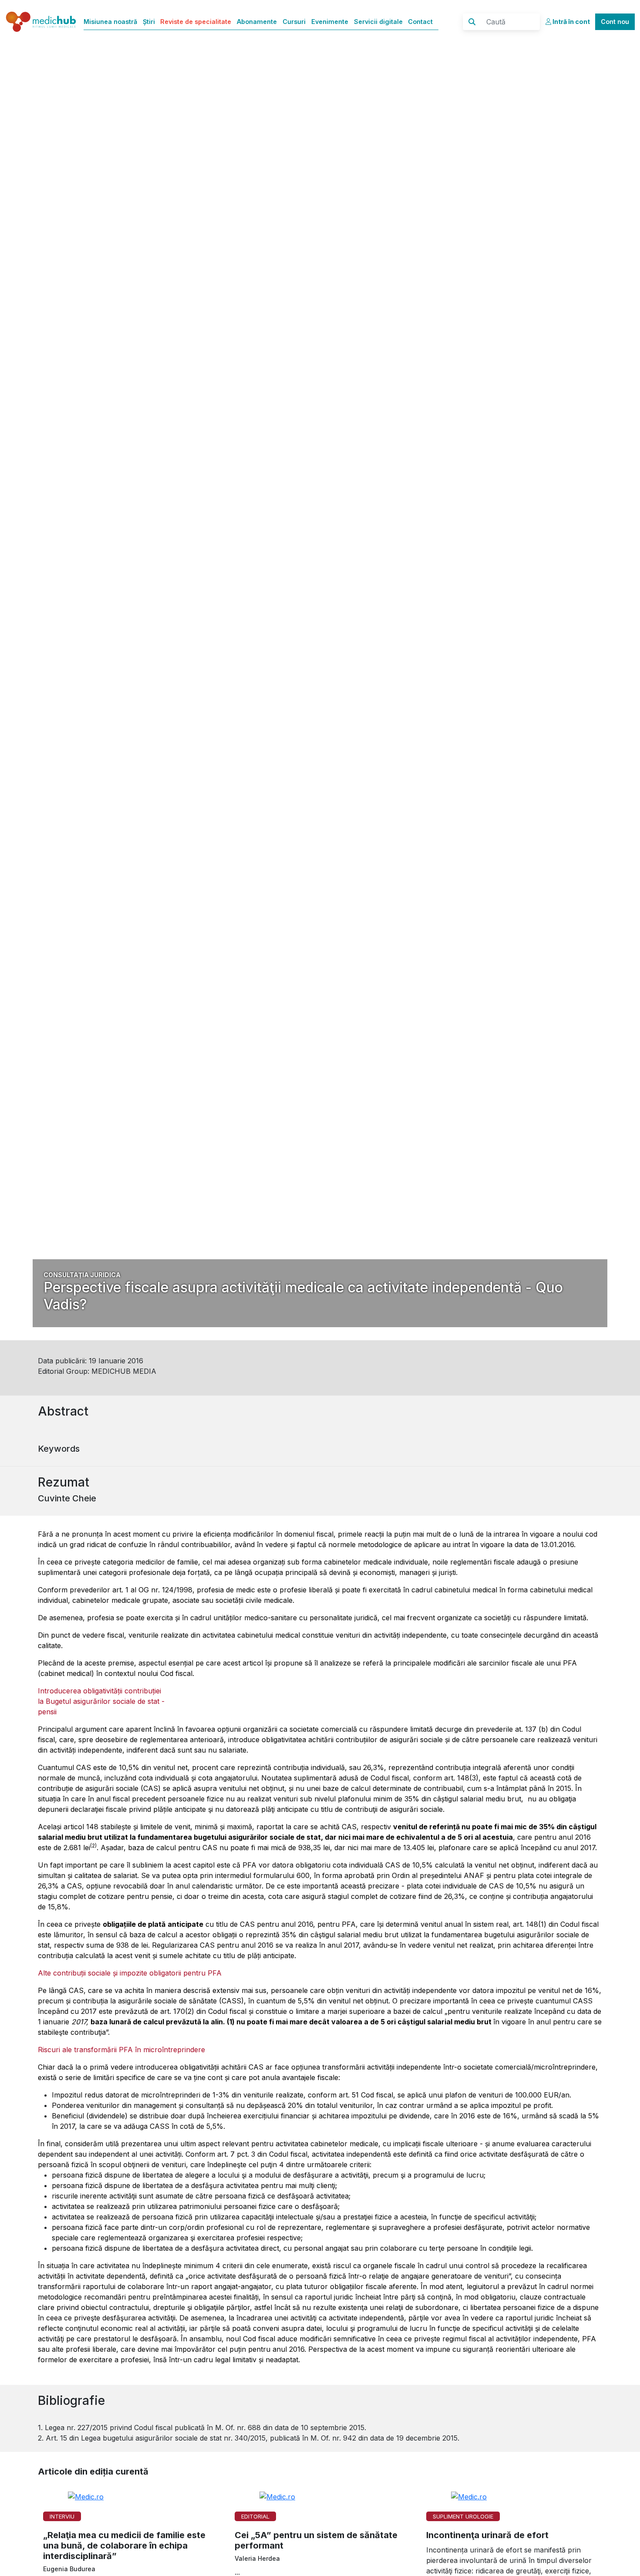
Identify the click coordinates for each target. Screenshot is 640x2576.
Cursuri (294, 22)
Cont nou (615, 22)
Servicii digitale (378, 22)
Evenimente (330, 22)
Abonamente (257, 22)
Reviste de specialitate (196, 22)
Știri (149, 22)
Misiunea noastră (110, 22)
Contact (420, 22)
